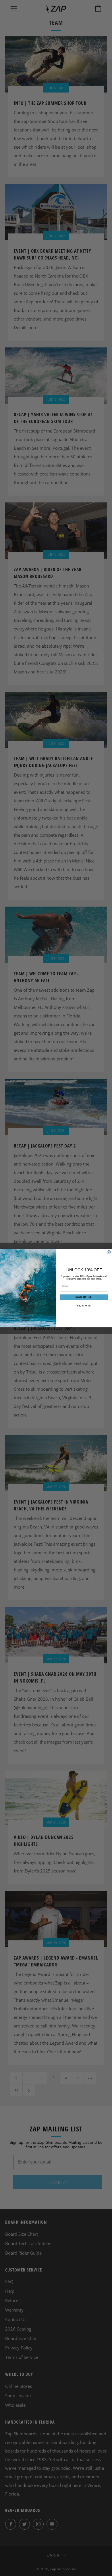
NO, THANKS (84, 1306)
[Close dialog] (109, 1252)
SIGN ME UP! (84, 1297)
